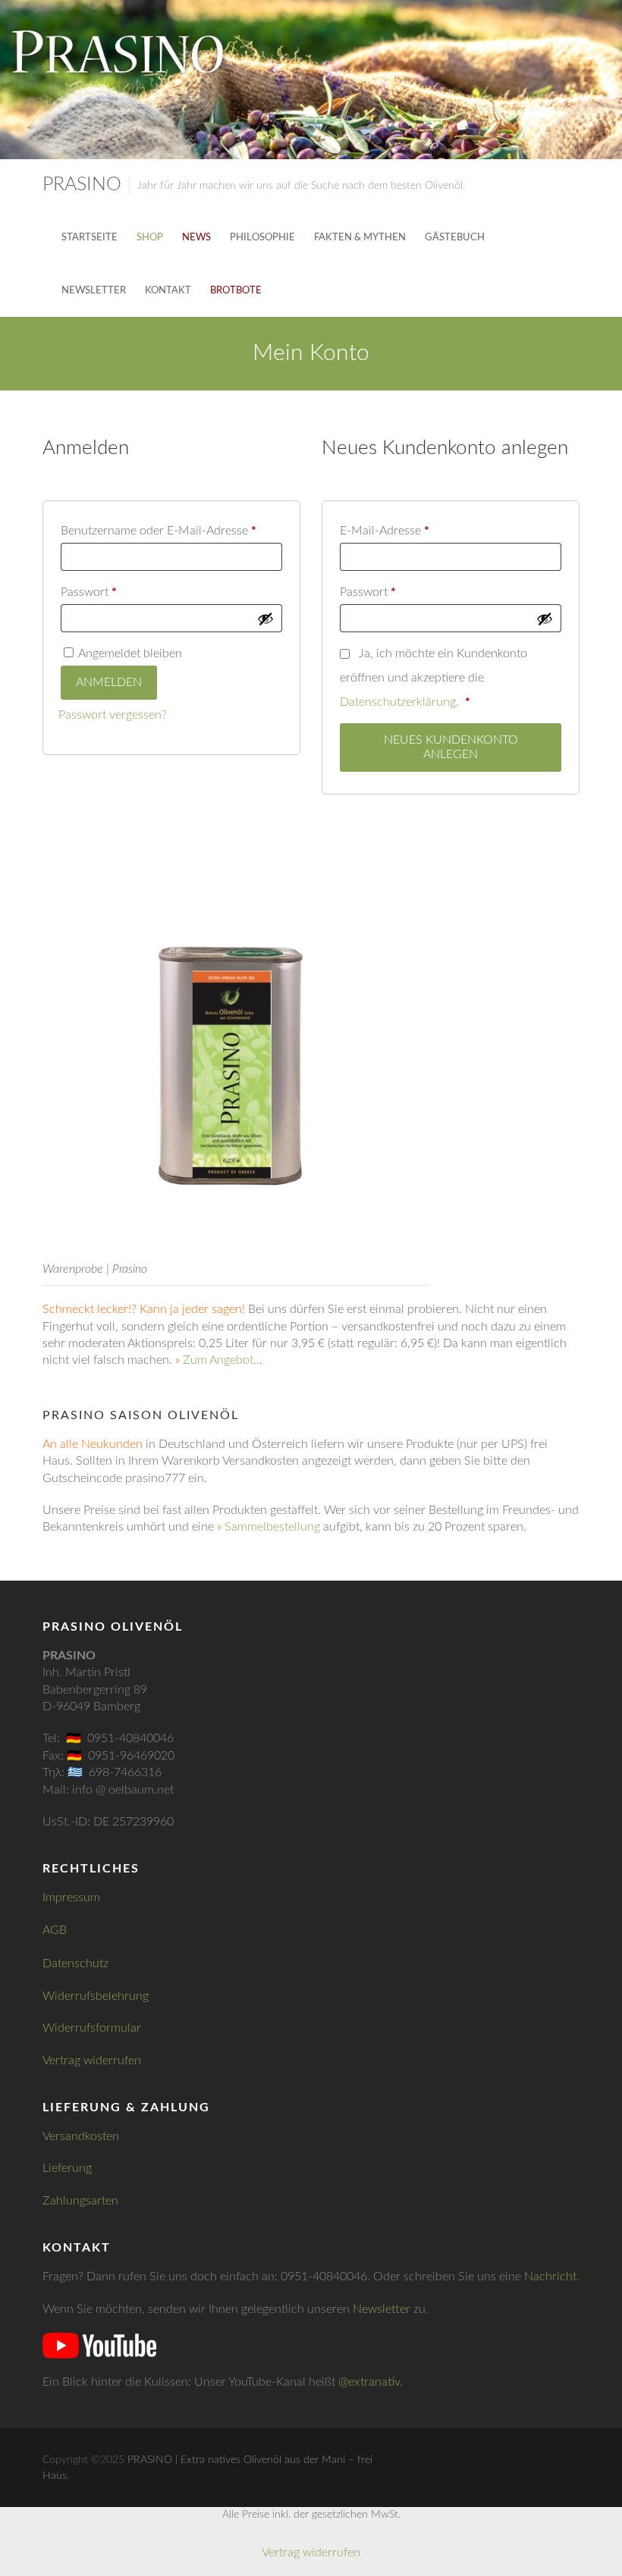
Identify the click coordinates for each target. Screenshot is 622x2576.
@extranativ (369, 2382)
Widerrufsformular (92, 2028)
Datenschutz (75, 1963)
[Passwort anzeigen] (265, 619)
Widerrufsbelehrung (96, 1996)
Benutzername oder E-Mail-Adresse (171, 530)
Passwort (120, 592)
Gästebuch (455, 238)
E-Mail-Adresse (416, 530)
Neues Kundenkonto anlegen (451, 747)
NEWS (196, 238)
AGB (55, 1930)
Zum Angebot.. (221, 1360)
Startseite (90, 238)
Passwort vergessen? (113, 715)
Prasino (82, 185)
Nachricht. (552, 2277)
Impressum (71, 1898)
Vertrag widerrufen (92, 2060)
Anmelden (109, 682)
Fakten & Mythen (360, 238)
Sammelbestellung (272, 1527)
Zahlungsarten (80, 2201)
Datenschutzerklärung (398, 702)
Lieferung (67, 2168)
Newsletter (94, 291)
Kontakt (168, 291)
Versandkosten (81, 2136)
